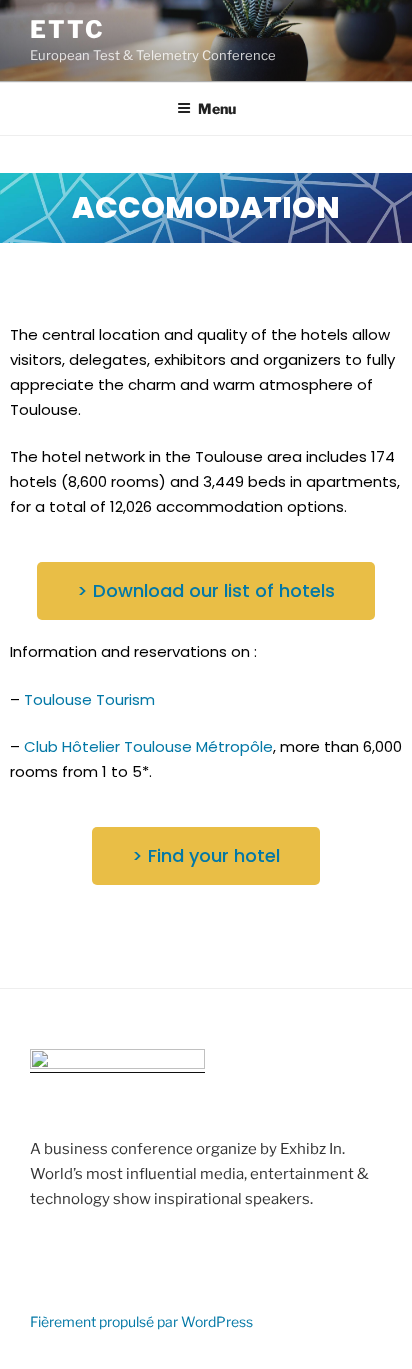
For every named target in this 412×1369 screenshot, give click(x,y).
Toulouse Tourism (89, 699)
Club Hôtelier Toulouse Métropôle (148, 746)
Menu (217, 108)
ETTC (67, 29)
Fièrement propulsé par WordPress (141, 1321)
